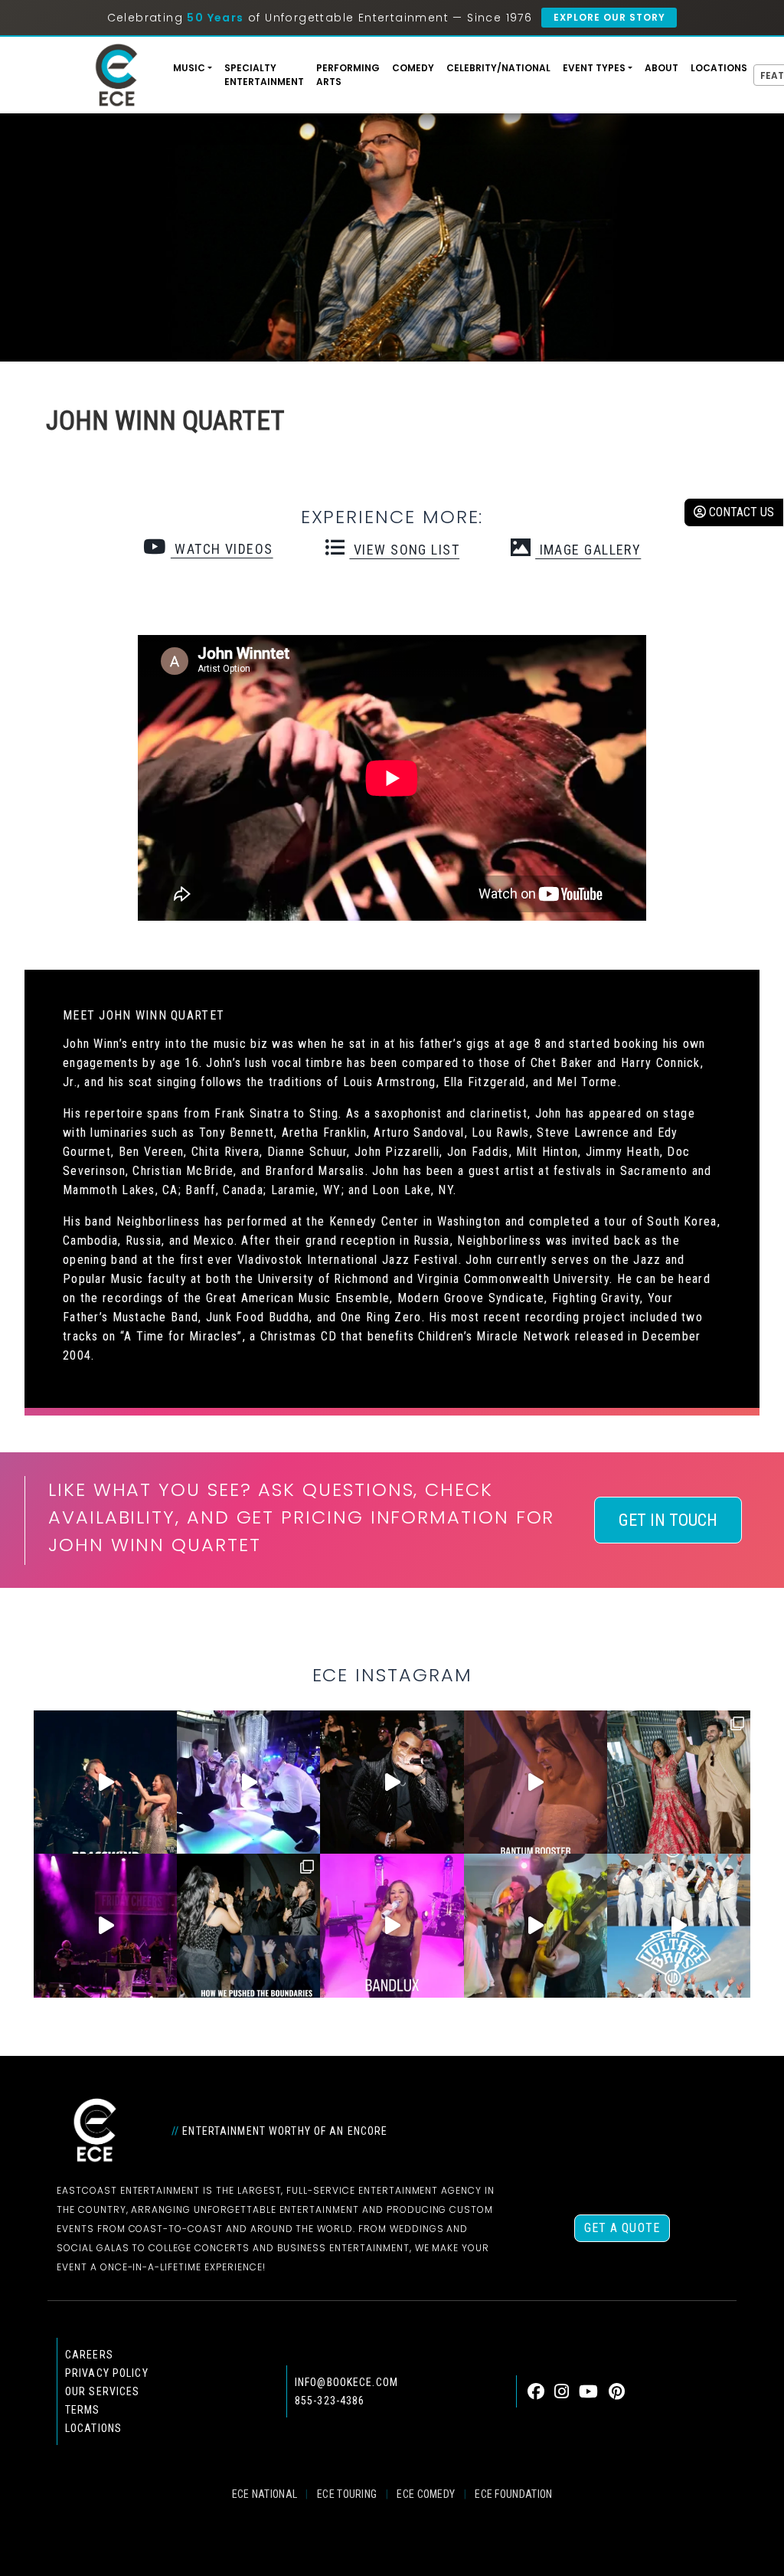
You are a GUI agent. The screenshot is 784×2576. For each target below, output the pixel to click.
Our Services (102, 2391)
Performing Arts (348, 75)
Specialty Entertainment (264, 75)
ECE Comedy (426, 2494)
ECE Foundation (513, 2494)
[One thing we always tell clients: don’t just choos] (392, 1925)
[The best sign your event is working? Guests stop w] (248, 1782)
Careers (89, 2355)
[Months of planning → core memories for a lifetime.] (105, 1925)
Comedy (413, 68)
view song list (404, 550)
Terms (83, 2410)
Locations (719, 68)
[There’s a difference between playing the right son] (536, 1782)
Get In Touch (668, 1520)
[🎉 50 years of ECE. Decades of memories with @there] (679, 1925)
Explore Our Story (609, 17)
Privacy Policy (107, 2373)
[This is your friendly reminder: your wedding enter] (679, 1782)
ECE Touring (347, 2494)
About (661, 68)
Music (189, 68)
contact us (740, 512)
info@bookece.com (346, 2382)
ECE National (265, 2494)
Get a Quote (622, 2228)
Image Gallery (588, 550)
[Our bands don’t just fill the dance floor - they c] (536, 1925)
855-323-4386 (330, 2401)
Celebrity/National (498, 68)
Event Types (594, 68)
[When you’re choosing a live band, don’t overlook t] (105, 1782)
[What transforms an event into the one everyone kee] (248, 1925)
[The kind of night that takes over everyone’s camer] (392, 1782)
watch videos (222, 549)
